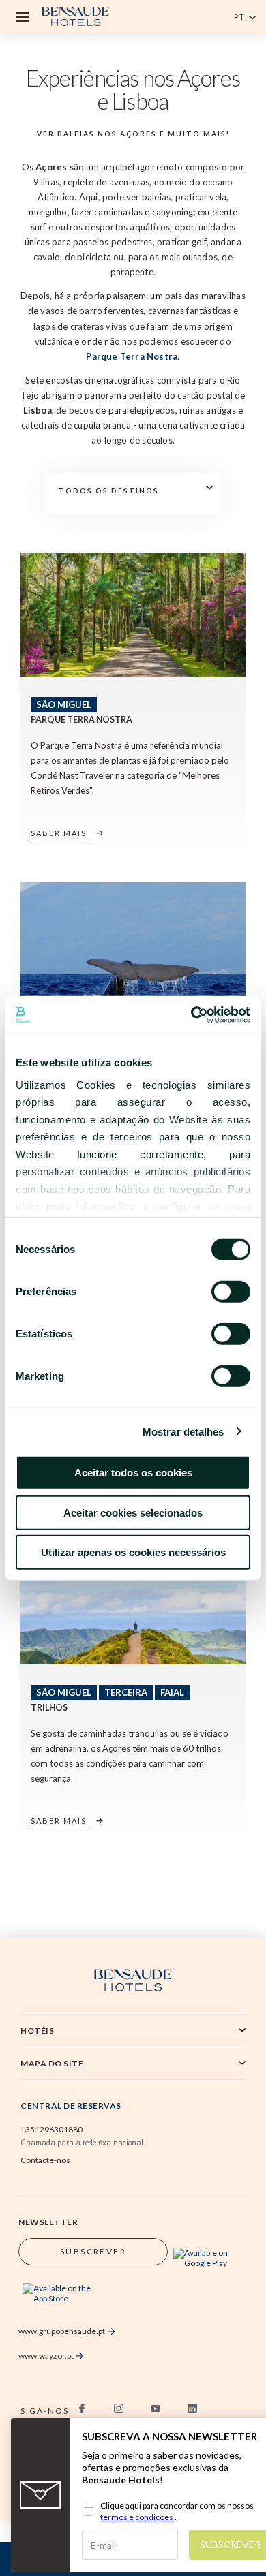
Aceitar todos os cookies (133, 1473)
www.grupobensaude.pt (62, 2331)
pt (240, 17)
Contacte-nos (45, 2160)
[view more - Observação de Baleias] (133, 944)
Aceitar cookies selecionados (133, 1512)
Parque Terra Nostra (132, 356)
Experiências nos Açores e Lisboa (133, 90)
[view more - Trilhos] (133, 1602)
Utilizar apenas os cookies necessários (133, 1552)
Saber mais (59, 833)
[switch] (231, 1292)
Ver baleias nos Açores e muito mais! (133, 134)
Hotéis (37, 2031)
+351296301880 (51, 2129)
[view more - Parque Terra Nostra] (133, 615)
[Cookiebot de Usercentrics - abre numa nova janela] (191, 1014)
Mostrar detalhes (183, 1431)
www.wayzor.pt (46, 2356)
